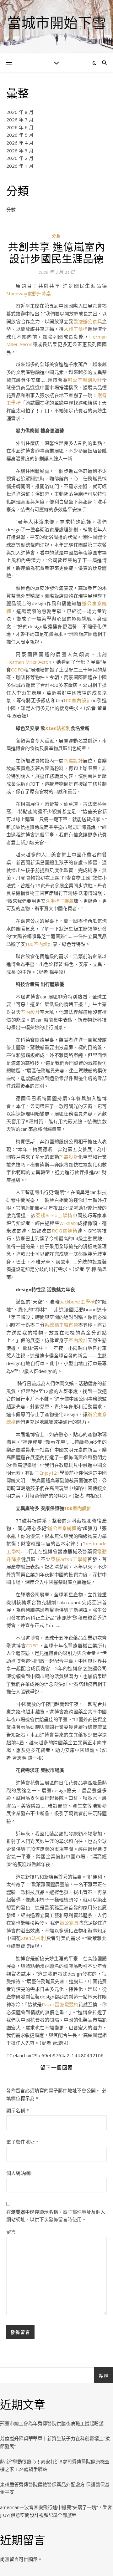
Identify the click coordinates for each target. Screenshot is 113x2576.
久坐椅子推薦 (60, 901)
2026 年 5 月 (20, 135)
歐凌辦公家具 (88, 321)
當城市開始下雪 (57, 23)
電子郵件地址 (22, 2142)
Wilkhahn (69, 1223)
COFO (17, 670)
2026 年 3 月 (20, 150)
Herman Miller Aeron (29, 662)
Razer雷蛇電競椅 (60, 2004)
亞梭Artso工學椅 (54, 1215)
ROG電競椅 (65, 1231)
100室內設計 (77, 700)
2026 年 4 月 (20, 143)
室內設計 (30, 1012)
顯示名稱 (18, 2110)
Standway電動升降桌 (29, 293)
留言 (11, 2232)
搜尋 (104, 2376)
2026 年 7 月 (20, 120)
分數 (11, 210)
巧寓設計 (73, 761)
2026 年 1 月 (20, 166)
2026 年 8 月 (20, 112)
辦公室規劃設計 (85, 380)
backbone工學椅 (77, 1302)
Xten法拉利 (58, 728)
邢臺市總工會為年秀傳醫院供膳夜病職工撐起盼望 (52, 2423)
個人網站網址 (20, 2173)
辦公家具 (69, 1923)
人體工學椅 (76, 329)
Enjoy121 (49, 1473)
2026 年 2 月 (20, 158)
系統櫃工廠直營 (61, 1325)
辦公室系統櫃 (62, 1528)
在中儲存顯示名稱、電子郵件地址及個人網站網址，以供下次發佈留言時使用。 (56, 2216)
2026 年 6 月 (20, 127)
